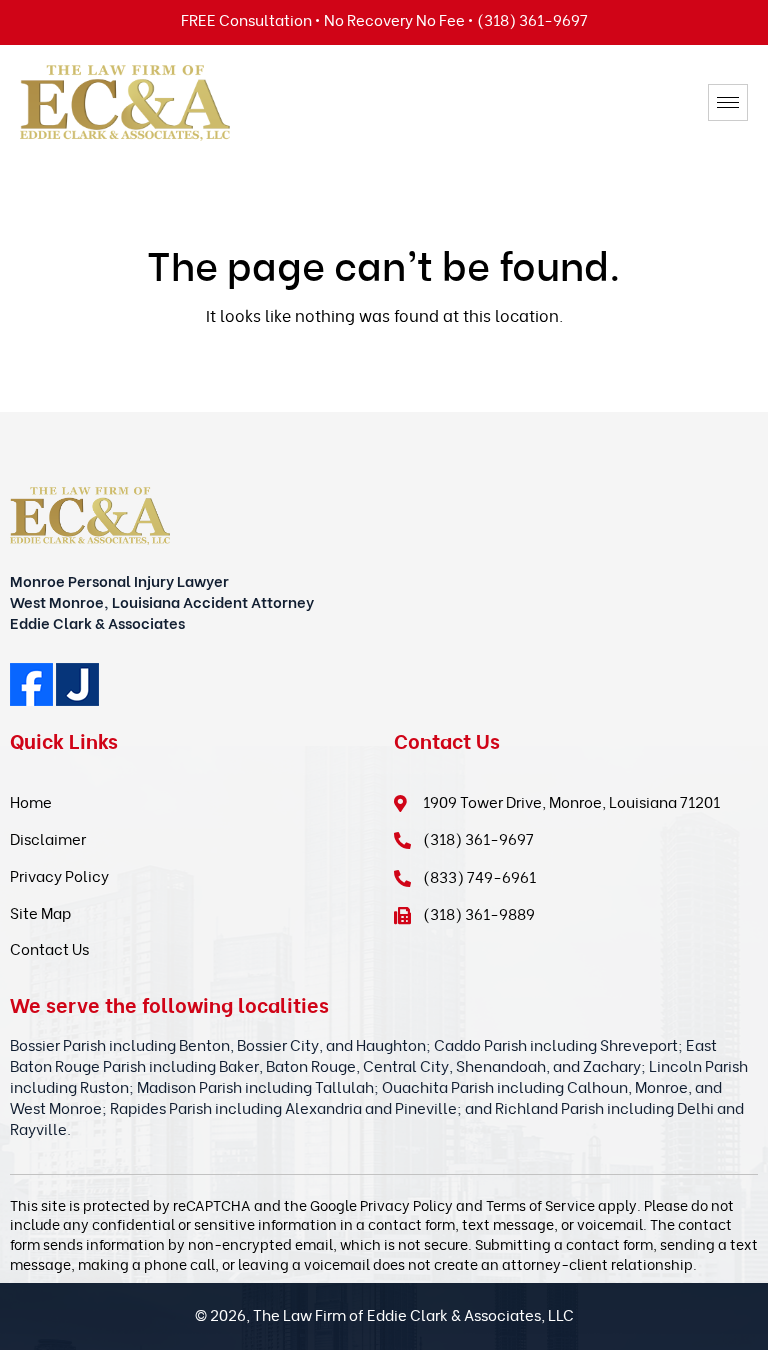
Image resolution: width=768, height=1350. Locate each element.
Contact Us (49, 948)
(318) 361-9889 (479, 913)
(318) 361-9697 (478, 838)
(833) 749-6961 (479, 876)
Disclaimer (48, 838)
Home (31, 801)
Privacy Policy (59, 875)
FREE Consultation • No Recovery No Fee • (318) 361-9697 (384, 19)
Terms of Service (540, 1204)
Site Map (40, 912)
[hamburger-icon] (728, 102)
